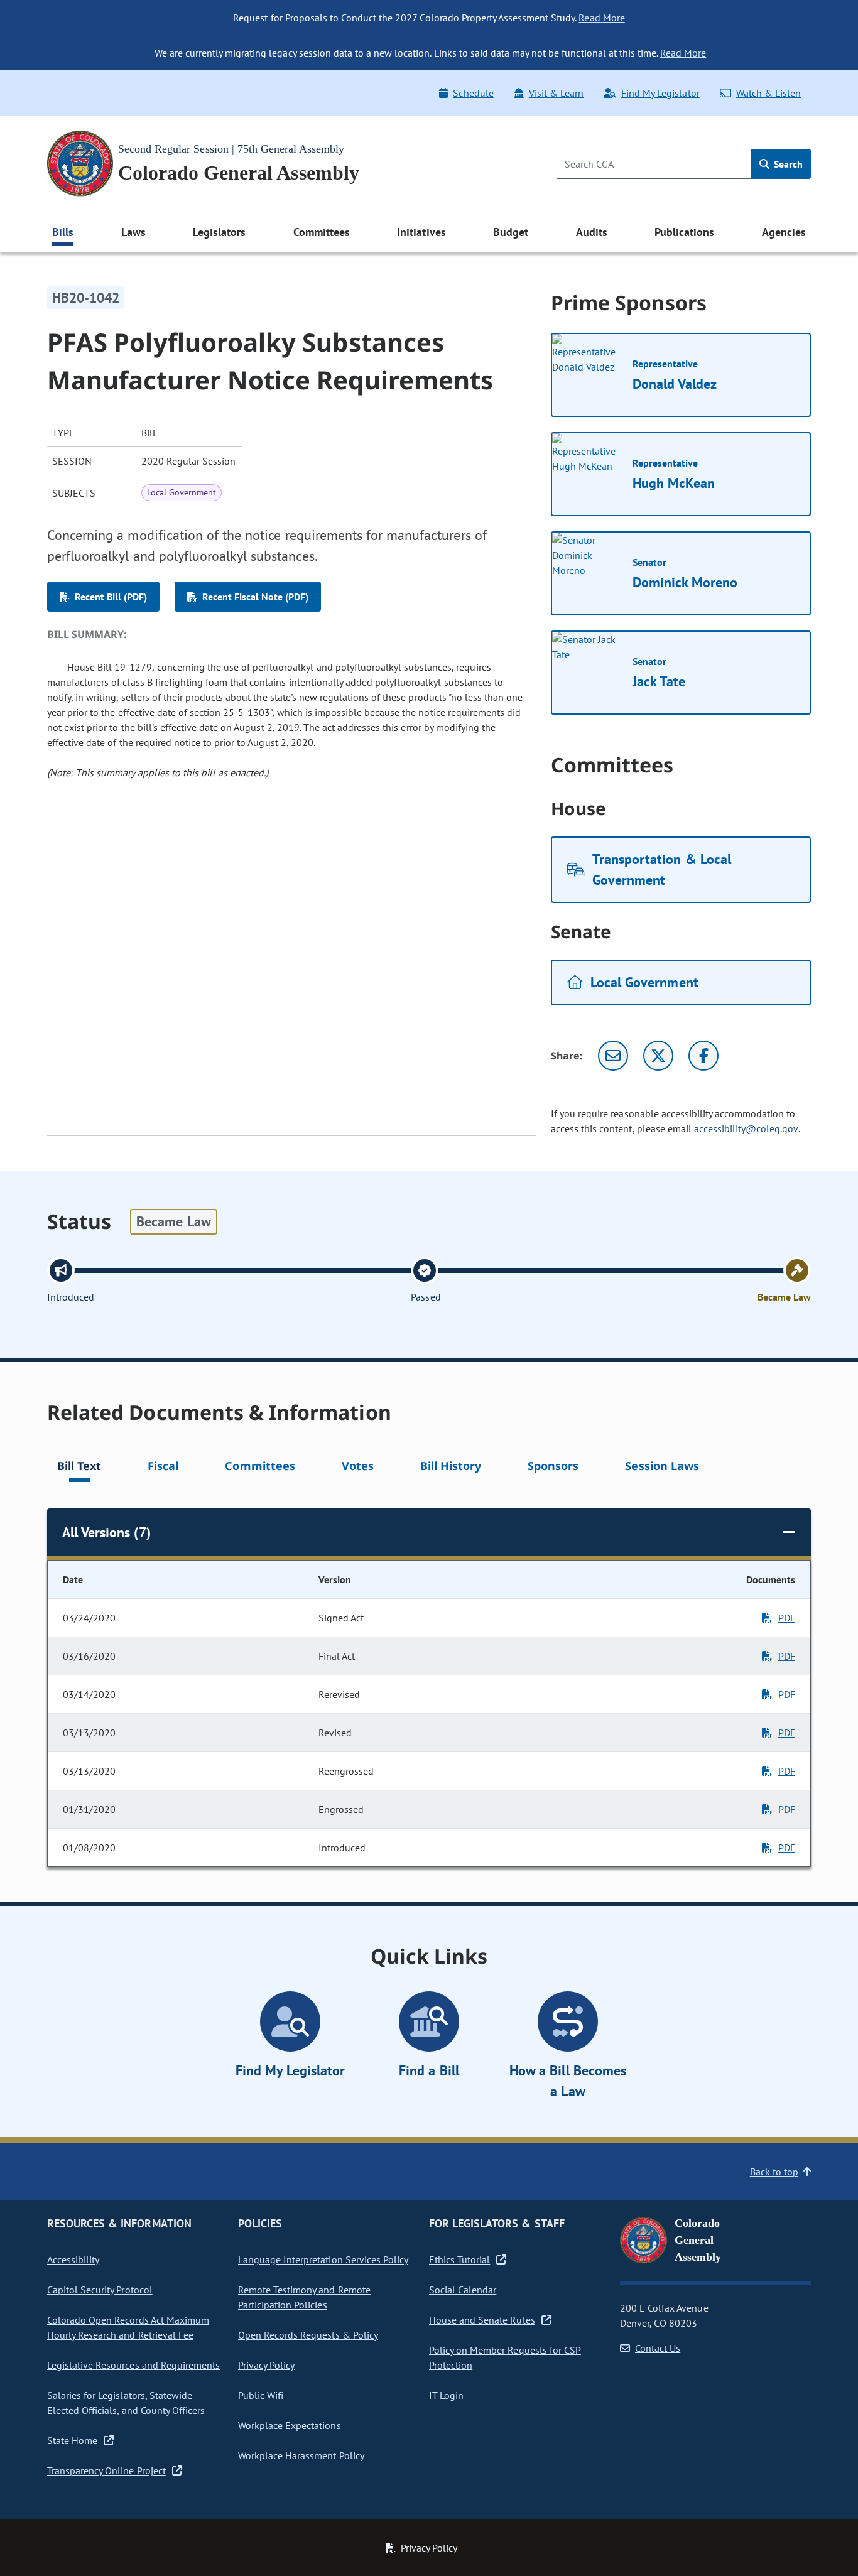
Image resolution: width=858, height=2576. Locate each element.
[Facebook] (703, 1056)
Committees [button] (322, 232)
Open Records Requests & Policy (308, 2335)
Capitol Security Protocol (100, 2290)
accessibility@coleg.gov (746, 1128)
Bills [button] (63, 232)
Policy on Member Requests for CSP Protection (505, 2357)
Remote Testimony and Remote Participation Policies (304, 2297)
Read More (601, 18)
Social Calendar (463, 2290)
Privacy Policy (266, 2365)
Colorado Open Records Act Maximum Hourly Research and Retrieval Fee (128, 2327)
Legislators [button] (219, 232)
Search (787, 164)
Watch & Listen (768, 93)
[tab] (79, 1468)
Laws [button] (133, 232)
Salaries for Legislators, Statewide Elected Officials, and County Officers (126, 2403)
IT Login (446, 2395)
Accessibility (73, 2259)
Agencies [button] (784, 232)
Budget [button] (511, 232)
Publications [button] (684, 232)
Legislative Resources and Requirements (133, 2365)
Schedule (473, 93)
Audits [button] (592, 232)
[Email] (613, 1056)
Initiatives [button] (421, 232)
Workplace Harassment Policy (301, 2455)
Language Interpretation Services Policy (323, 2259)
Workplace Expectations (290, 2425)
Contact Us (658, 2348)
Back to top (774, 2172)
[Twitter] (658, 1056)
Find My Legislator (660, 93)
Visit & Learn (556, 93)
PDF (787, 1618)
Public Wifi (261, 2395)
